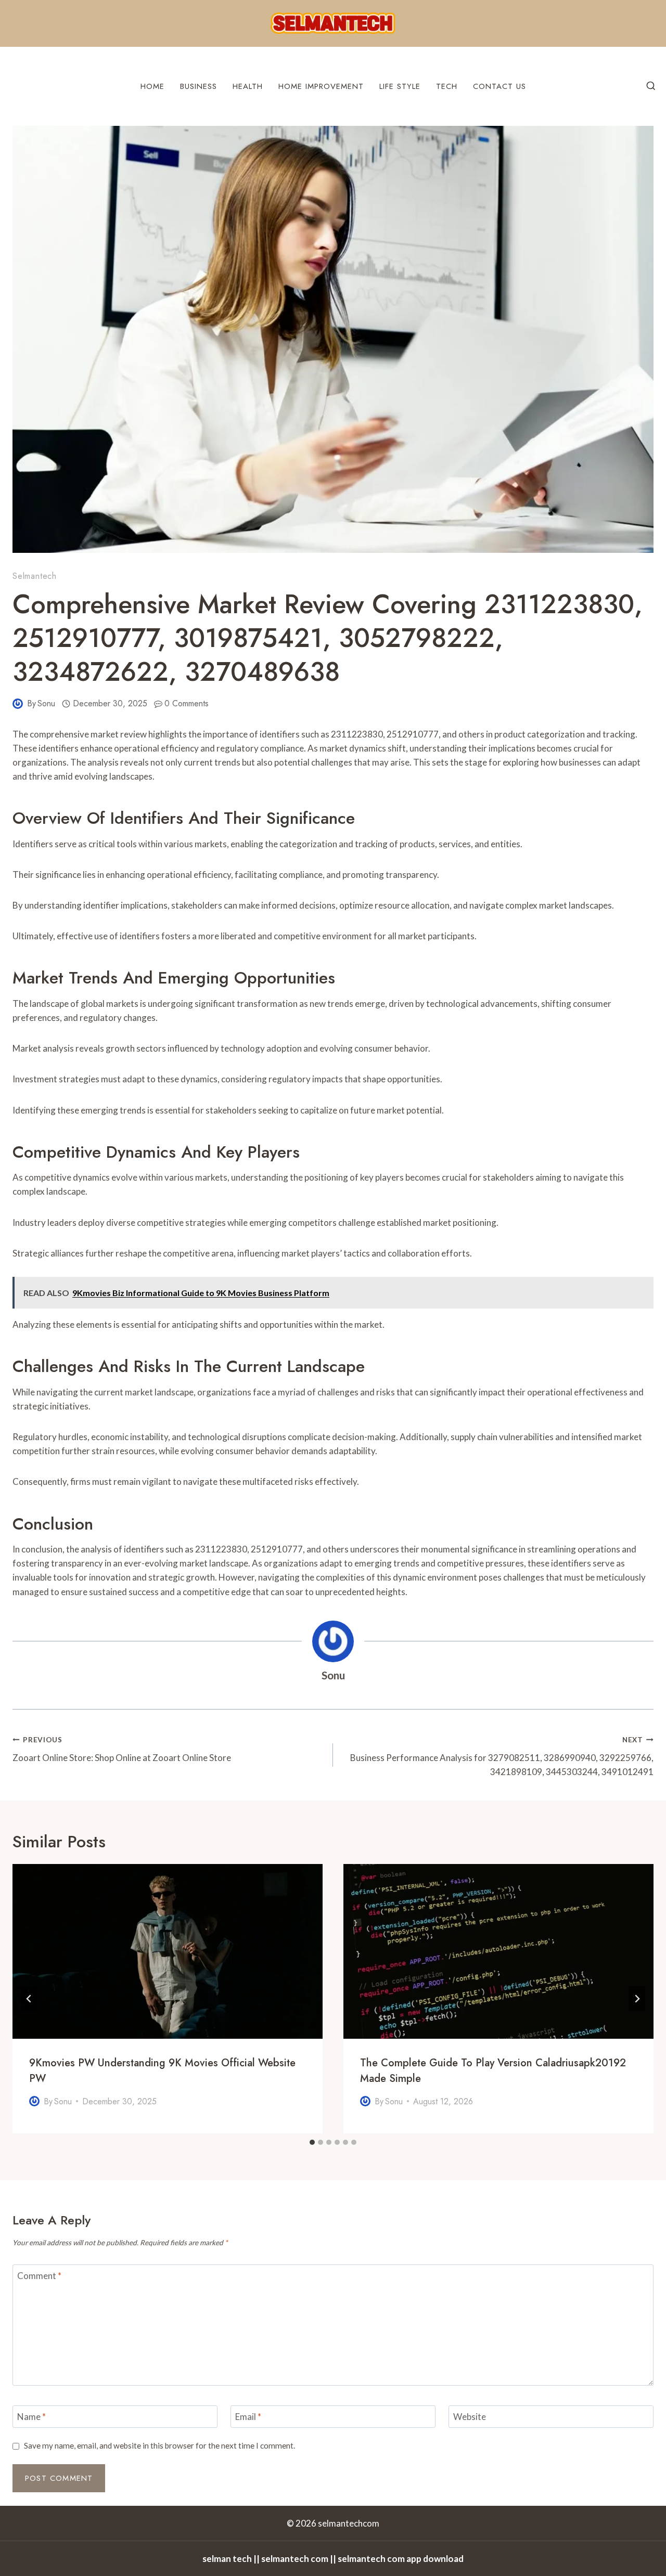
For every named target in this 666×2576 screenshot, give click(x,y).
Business (198, 86)
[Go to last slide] (29, 1999)
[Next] (637, 1999)
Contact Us (499, 86)
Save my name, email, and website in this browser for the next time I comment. (159, 2445)
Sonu (46, 703)
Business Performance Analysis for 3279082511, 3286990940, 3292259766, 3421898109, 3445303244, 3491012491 (502, 1756)
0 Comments (187, 703)
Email (248, 2417)
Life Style (400, 86)
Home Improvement (321, 86)
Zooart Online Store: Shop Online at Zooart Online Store (122, 1749)
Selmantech (35, 576)
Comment (39, 2276)
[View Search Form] (651, 86)
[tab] (312, 2142)
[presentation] (168, 1951)
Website (470, 2417)
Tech (447, 86)
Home (152, 86)
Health (248, 86)
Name (31, 2417)
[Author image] (18, 704)
